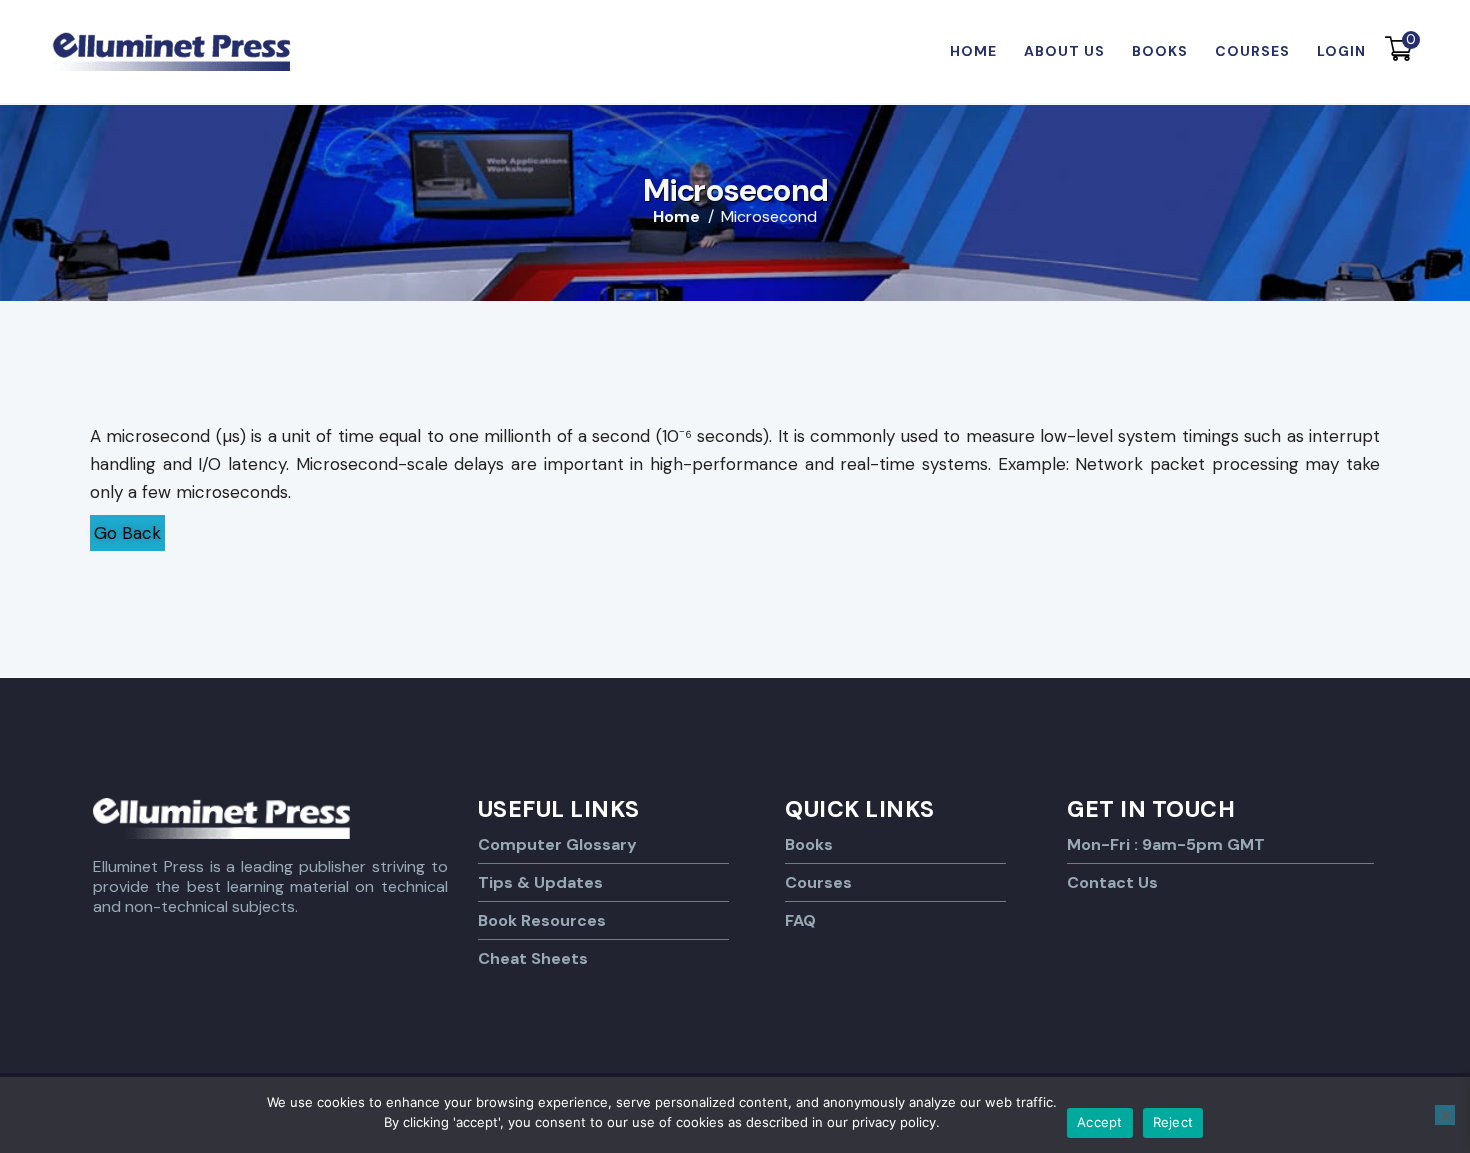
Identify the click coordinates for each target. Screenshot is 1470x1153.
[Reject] (1445, 1115)
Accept (1100, 1122)
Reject (1173, 1122)
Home (676, 217)
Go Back (127, 533)
